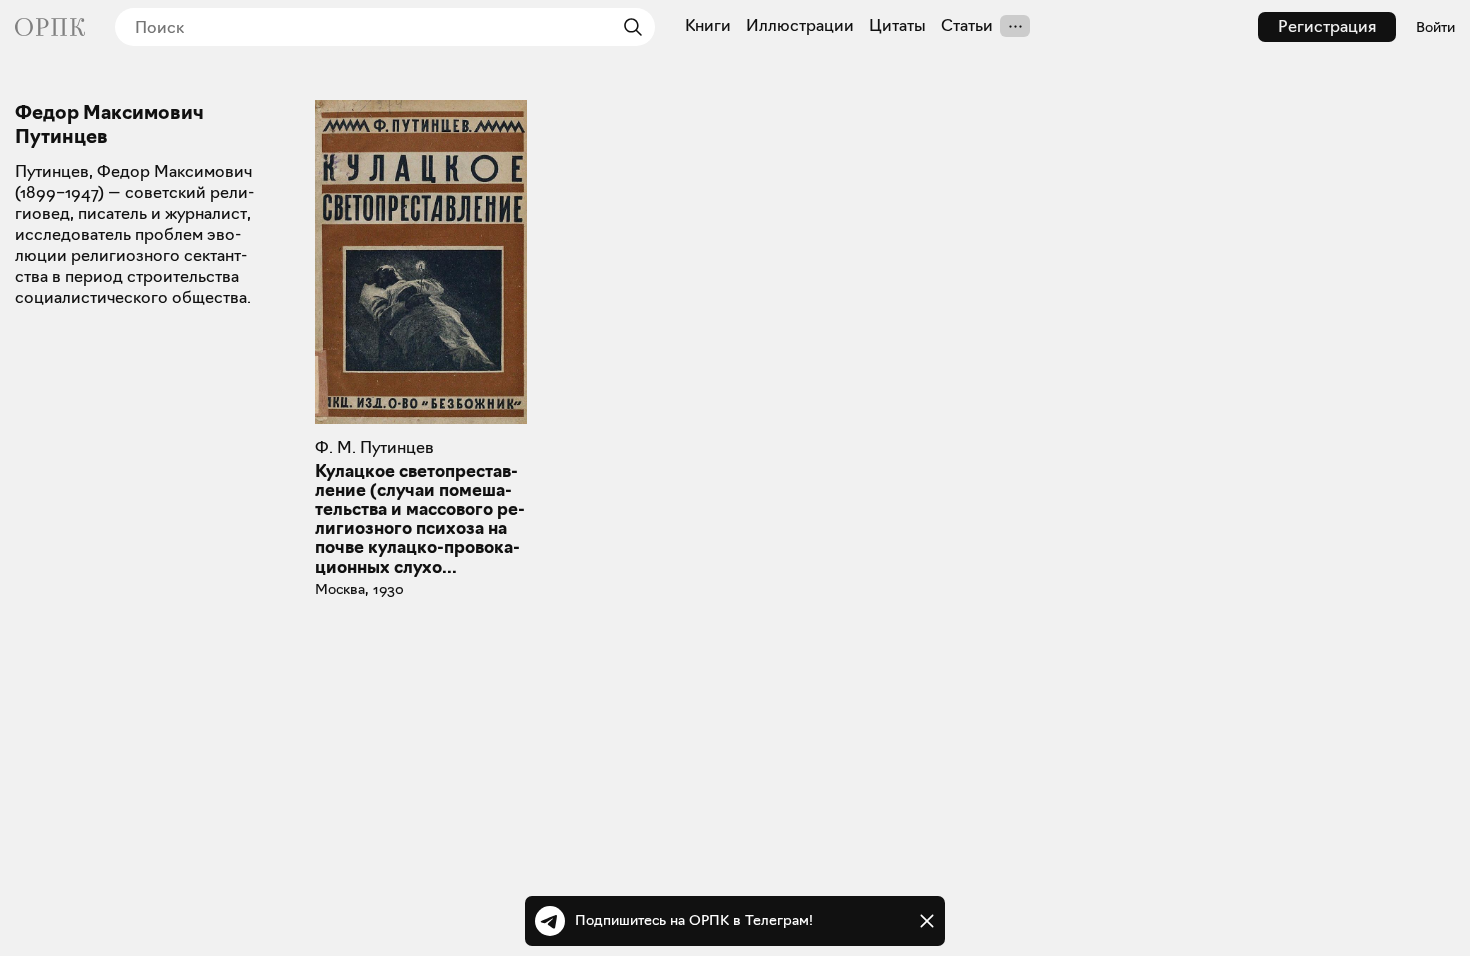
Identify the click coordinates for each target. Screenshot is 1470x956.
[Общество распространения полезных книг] (50, 27)
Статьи (967, 26)
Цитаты (897, 26)
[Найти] (628, 27)
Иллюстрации (800, 26)
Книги (708, 26)
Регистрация (1327, 26)
